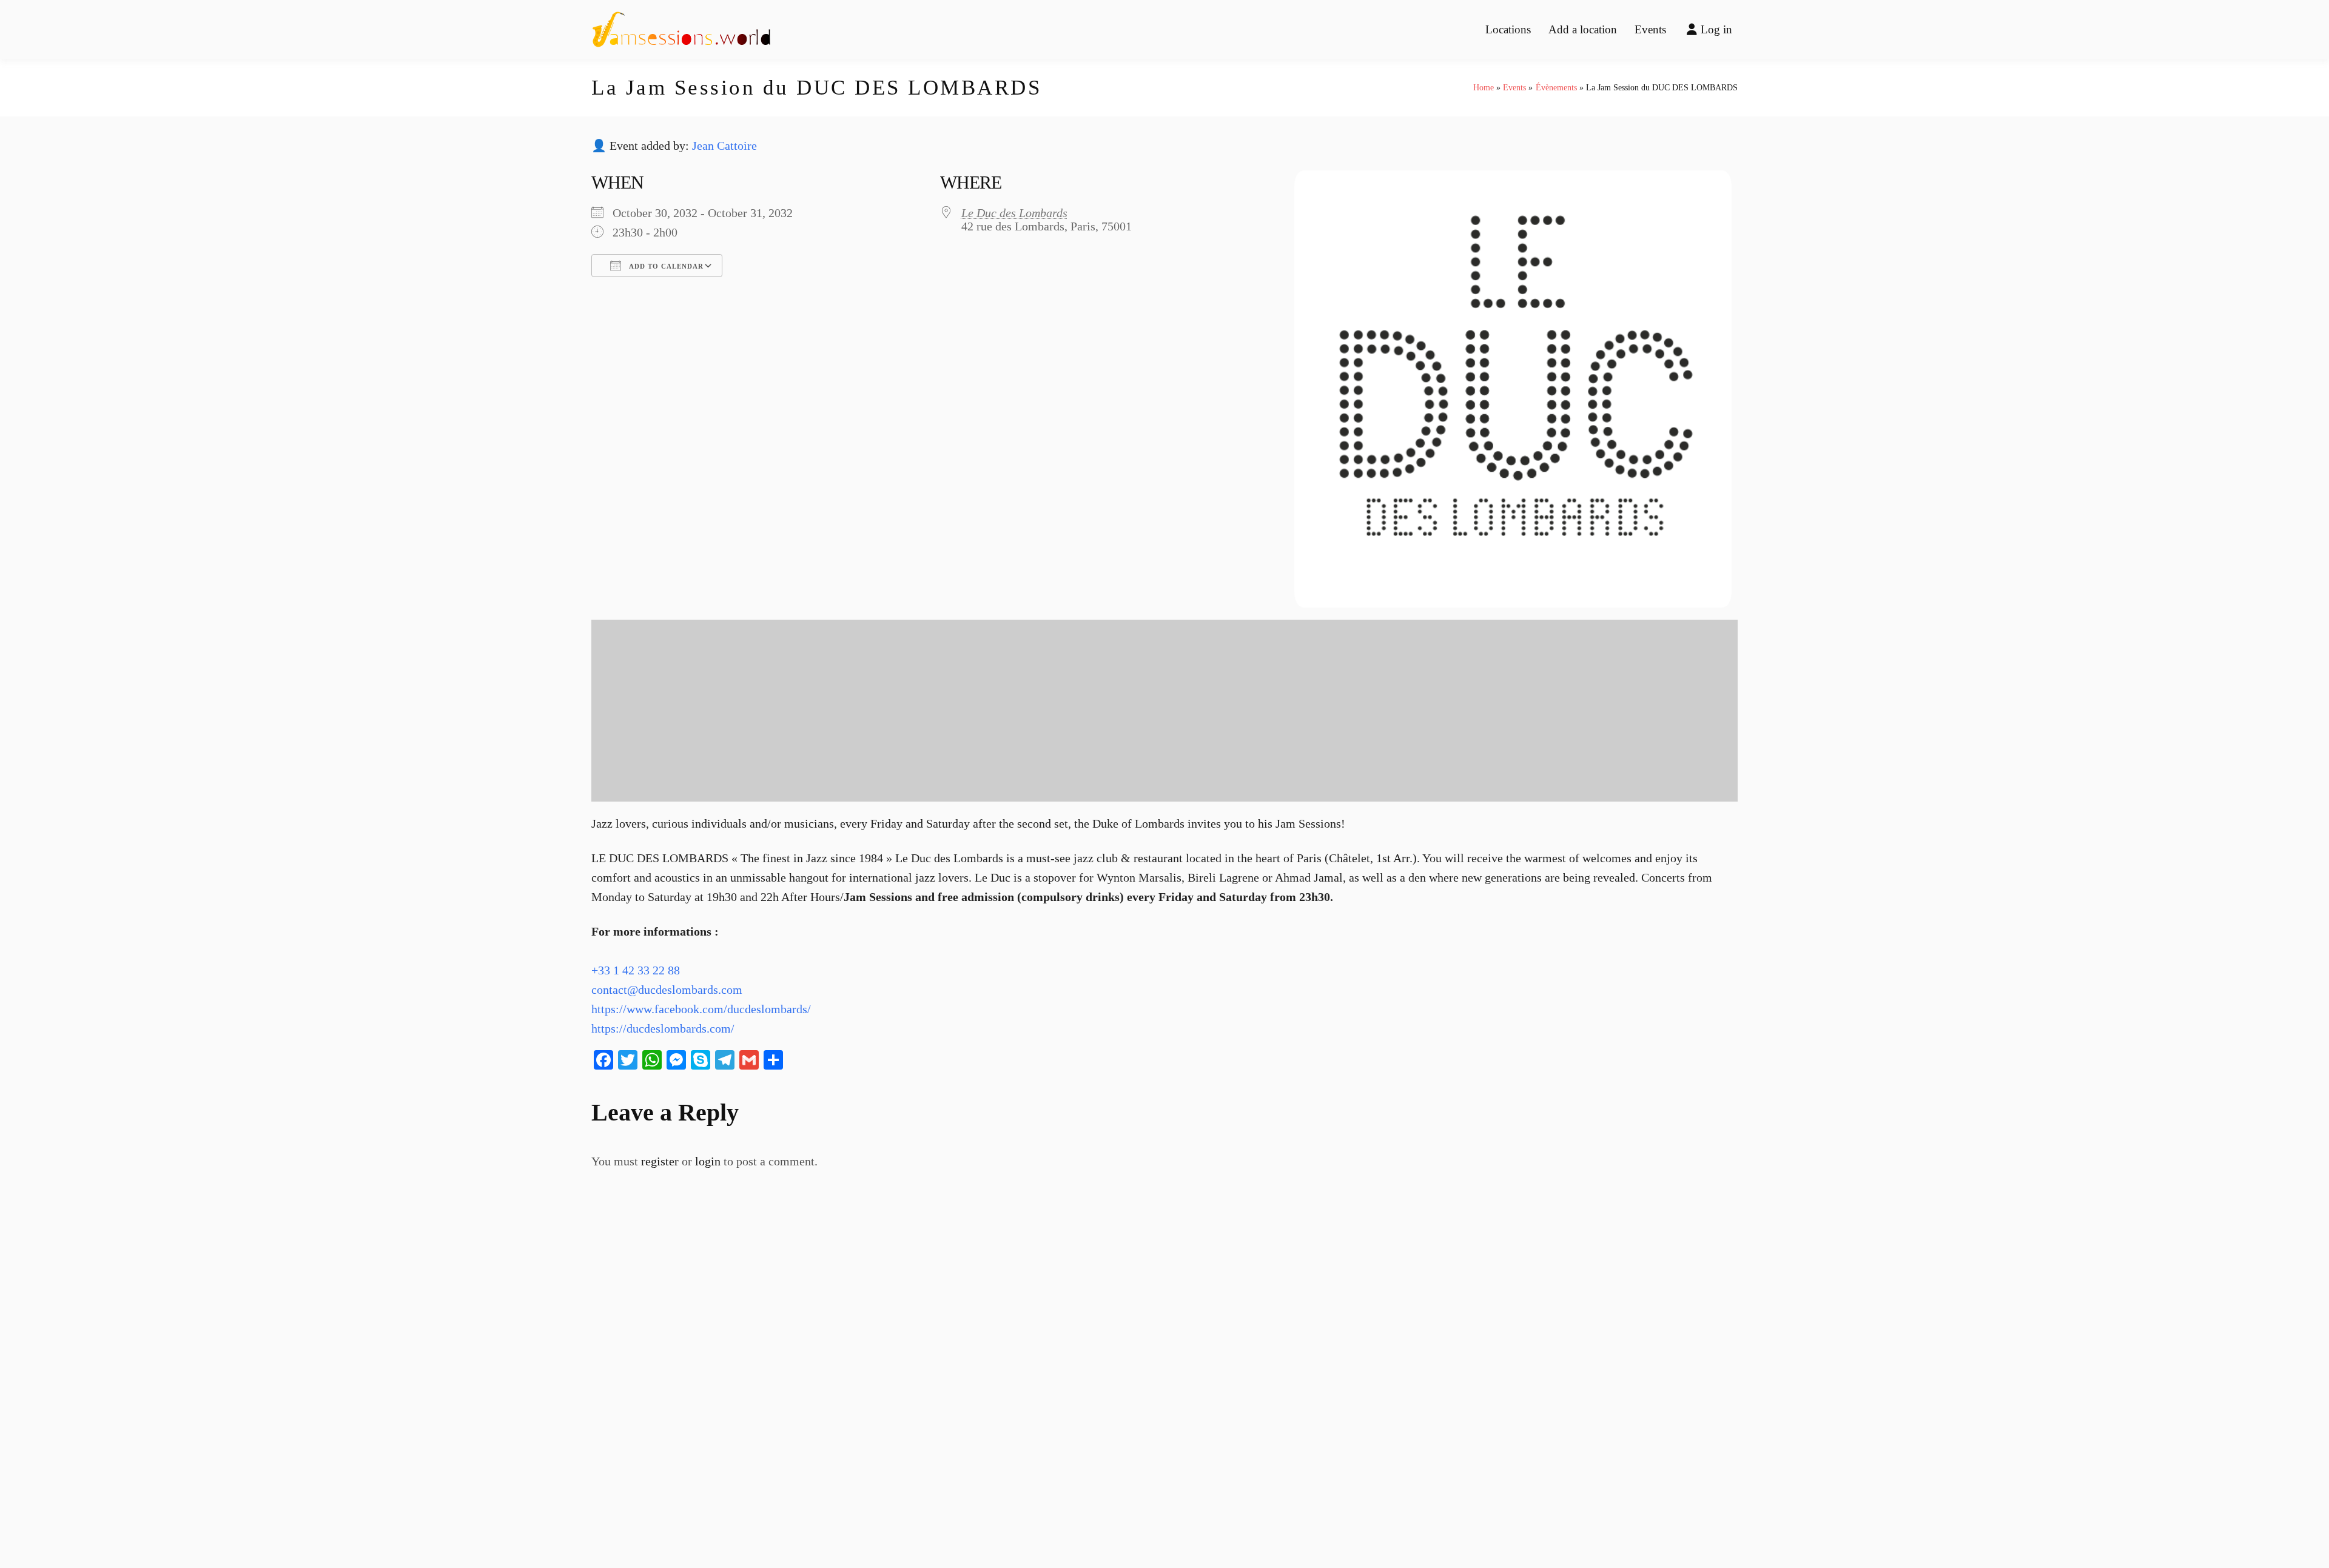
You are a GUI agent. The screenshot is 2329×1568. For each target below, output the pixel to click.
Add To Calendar (665, 266)
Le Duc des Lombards (1014, 213)
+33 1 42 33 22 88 (636, 970)
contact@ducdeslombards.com (667, 990)
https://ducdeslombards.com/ (663, 1028)
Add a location (1583, 29)
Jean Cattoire (724, 146)
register (660, 1161)
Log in (1716, 29)
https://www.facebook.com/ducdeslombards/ (701, 1009)
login (708, 1161)
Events (1650, 29)
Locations (1508, 29)
